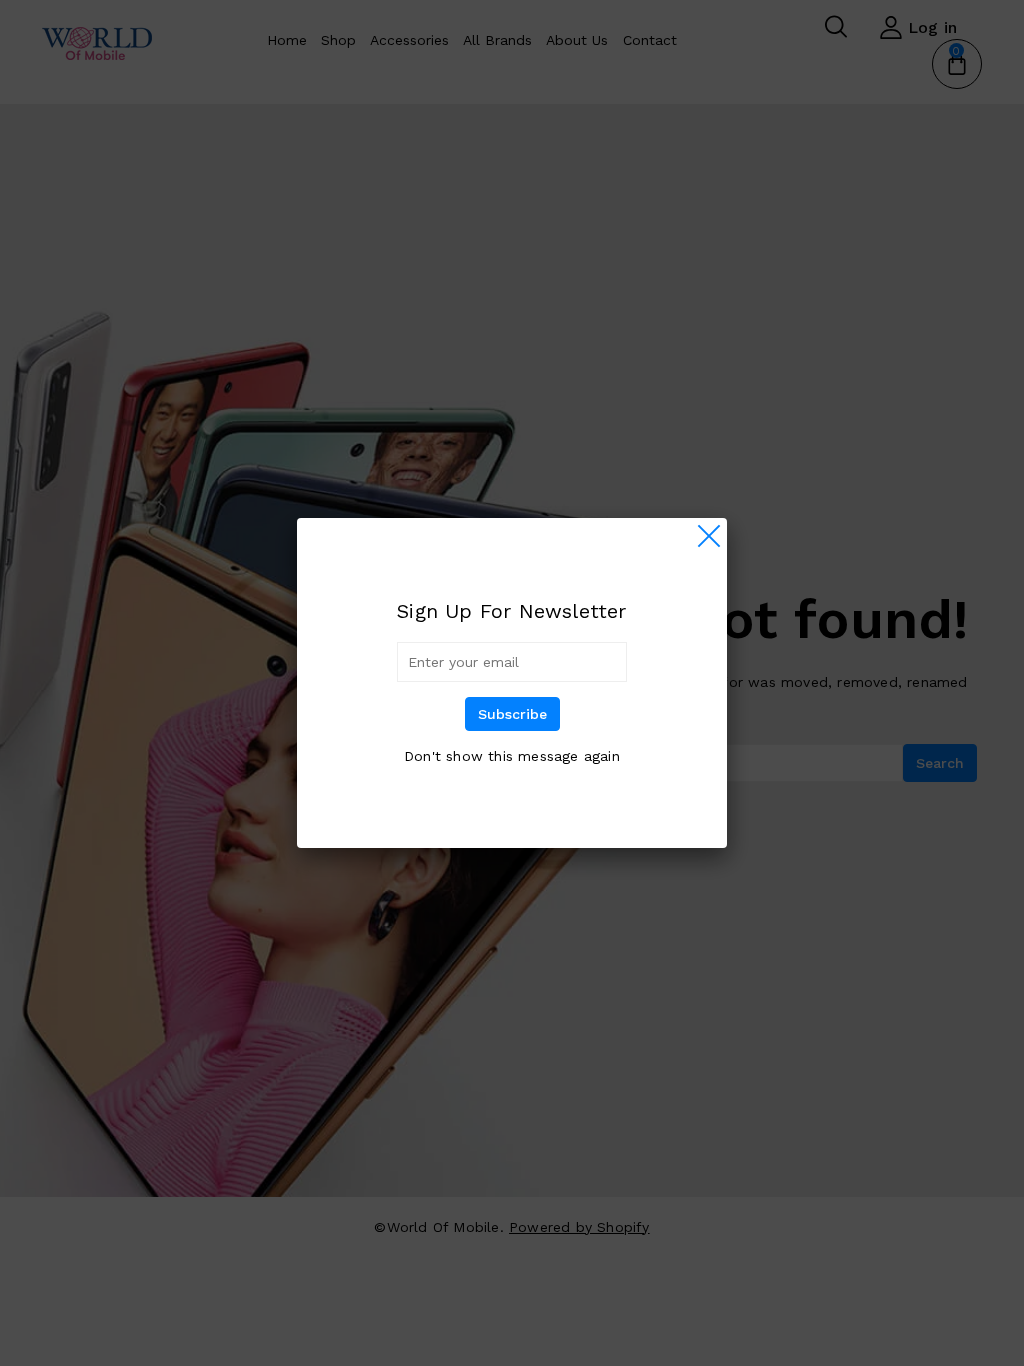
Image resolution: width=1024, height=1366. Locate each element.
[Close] (709, 536)
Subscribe (512, 714)
